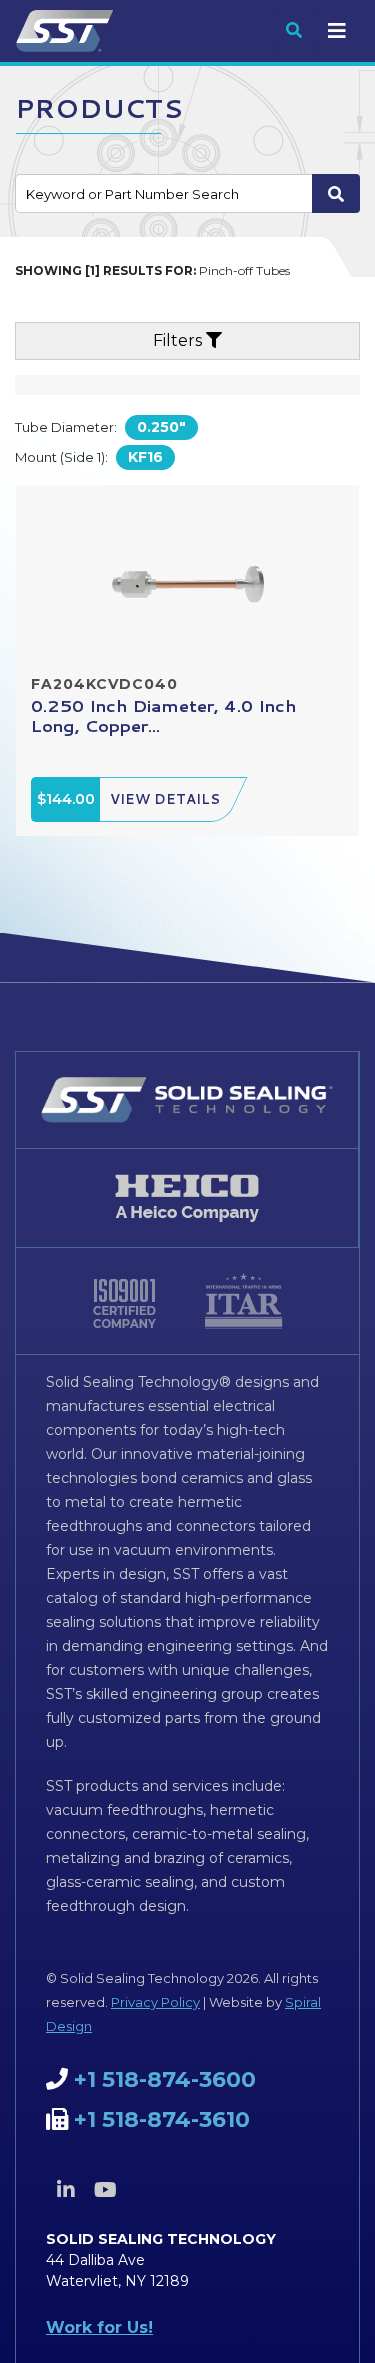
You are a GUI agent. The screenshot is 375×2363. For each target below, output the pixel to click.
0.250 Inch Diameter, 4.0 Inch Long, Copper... (164, 715)
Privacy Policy (155, 2002)
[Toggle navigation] (337, 31)
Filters (179, 340)
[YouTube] (105, 2190)
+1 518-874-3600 (165, 2079)
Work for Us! (99, 2327)
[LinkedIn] (66, 2190)
